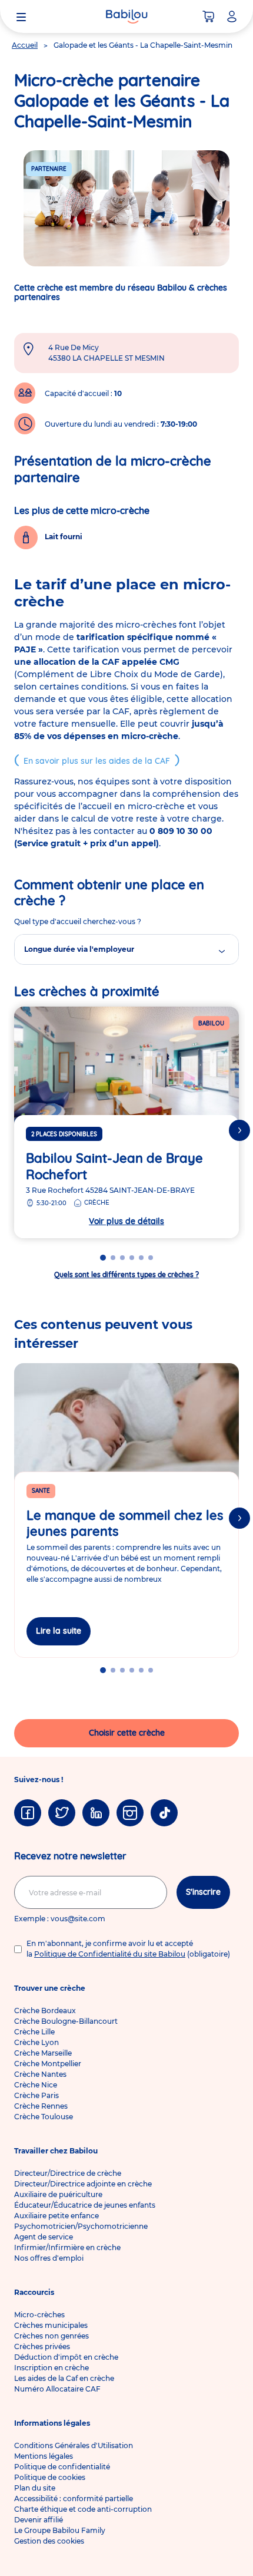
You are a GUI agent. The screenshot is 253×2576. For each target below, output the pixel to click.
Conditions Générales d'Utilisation (74, 2445)
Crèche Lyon (36, 2042)
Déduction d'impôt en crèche (66, 2357)
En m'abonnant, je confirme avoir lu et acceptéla (128, 1949)
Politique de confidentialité (62, 2467)
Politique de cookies (50, 2477)
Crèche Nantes (40, 2074)
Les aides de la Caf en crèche (64, 2378)
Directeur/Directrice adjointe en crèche (83, 2184)
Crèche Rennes (41, 2106)
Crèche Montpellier (48, 2064)
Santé (41, 1491)
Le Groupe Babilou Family (60, 2530)
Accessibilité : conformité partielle (74, 2499)
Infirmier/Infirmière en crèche (67, 2247)
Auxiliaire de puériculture (58, 2194)
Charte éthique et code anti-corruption (83, 2509)
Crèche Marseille (43, 2053)
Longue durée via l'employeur (79, 949)
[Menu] (21, 17)
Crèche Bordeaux (45, 2011)
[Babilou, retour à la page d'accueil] (126, 17)
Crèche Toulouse (44, 2117)
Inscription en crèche (51, 2368)
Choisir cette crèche (127, 1733)
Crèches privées (42, 2346)
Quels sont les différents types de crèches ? (126, 1274)
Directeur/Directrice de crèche (68, 2173)
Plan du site (35, 2488)
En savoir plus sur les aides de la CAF (97, 761)
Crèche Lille (34, 2032)
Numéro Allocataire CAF (57, 2389)
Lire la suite (59, 1631)
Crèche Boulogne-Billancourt (66, 2021)
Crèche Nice (36, 2085)
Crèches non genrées (51, 2336)
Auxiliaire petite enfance (56, 2216)
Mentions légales (44, 2456)
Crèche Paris (36, 2095)
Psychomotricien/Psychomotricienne (81, 2226)
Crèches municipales (51, 2325)
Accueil (25, 45)
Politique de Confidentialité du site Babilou (110, 1954)
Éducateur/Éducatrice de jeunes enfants (85, 2205)
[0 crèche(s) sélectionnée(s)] (208, 17)
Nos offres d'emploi (49, 2258)
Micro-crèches (39, 2315)
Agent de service (44, 2237)
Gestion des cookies (49, 2541)
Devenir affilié (39, 2520)
